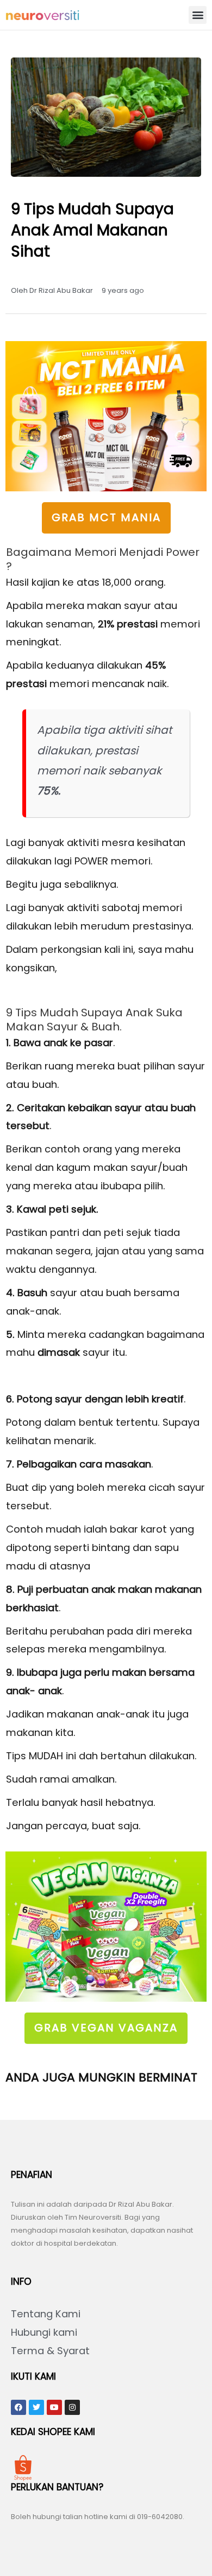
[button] (198, 15)
